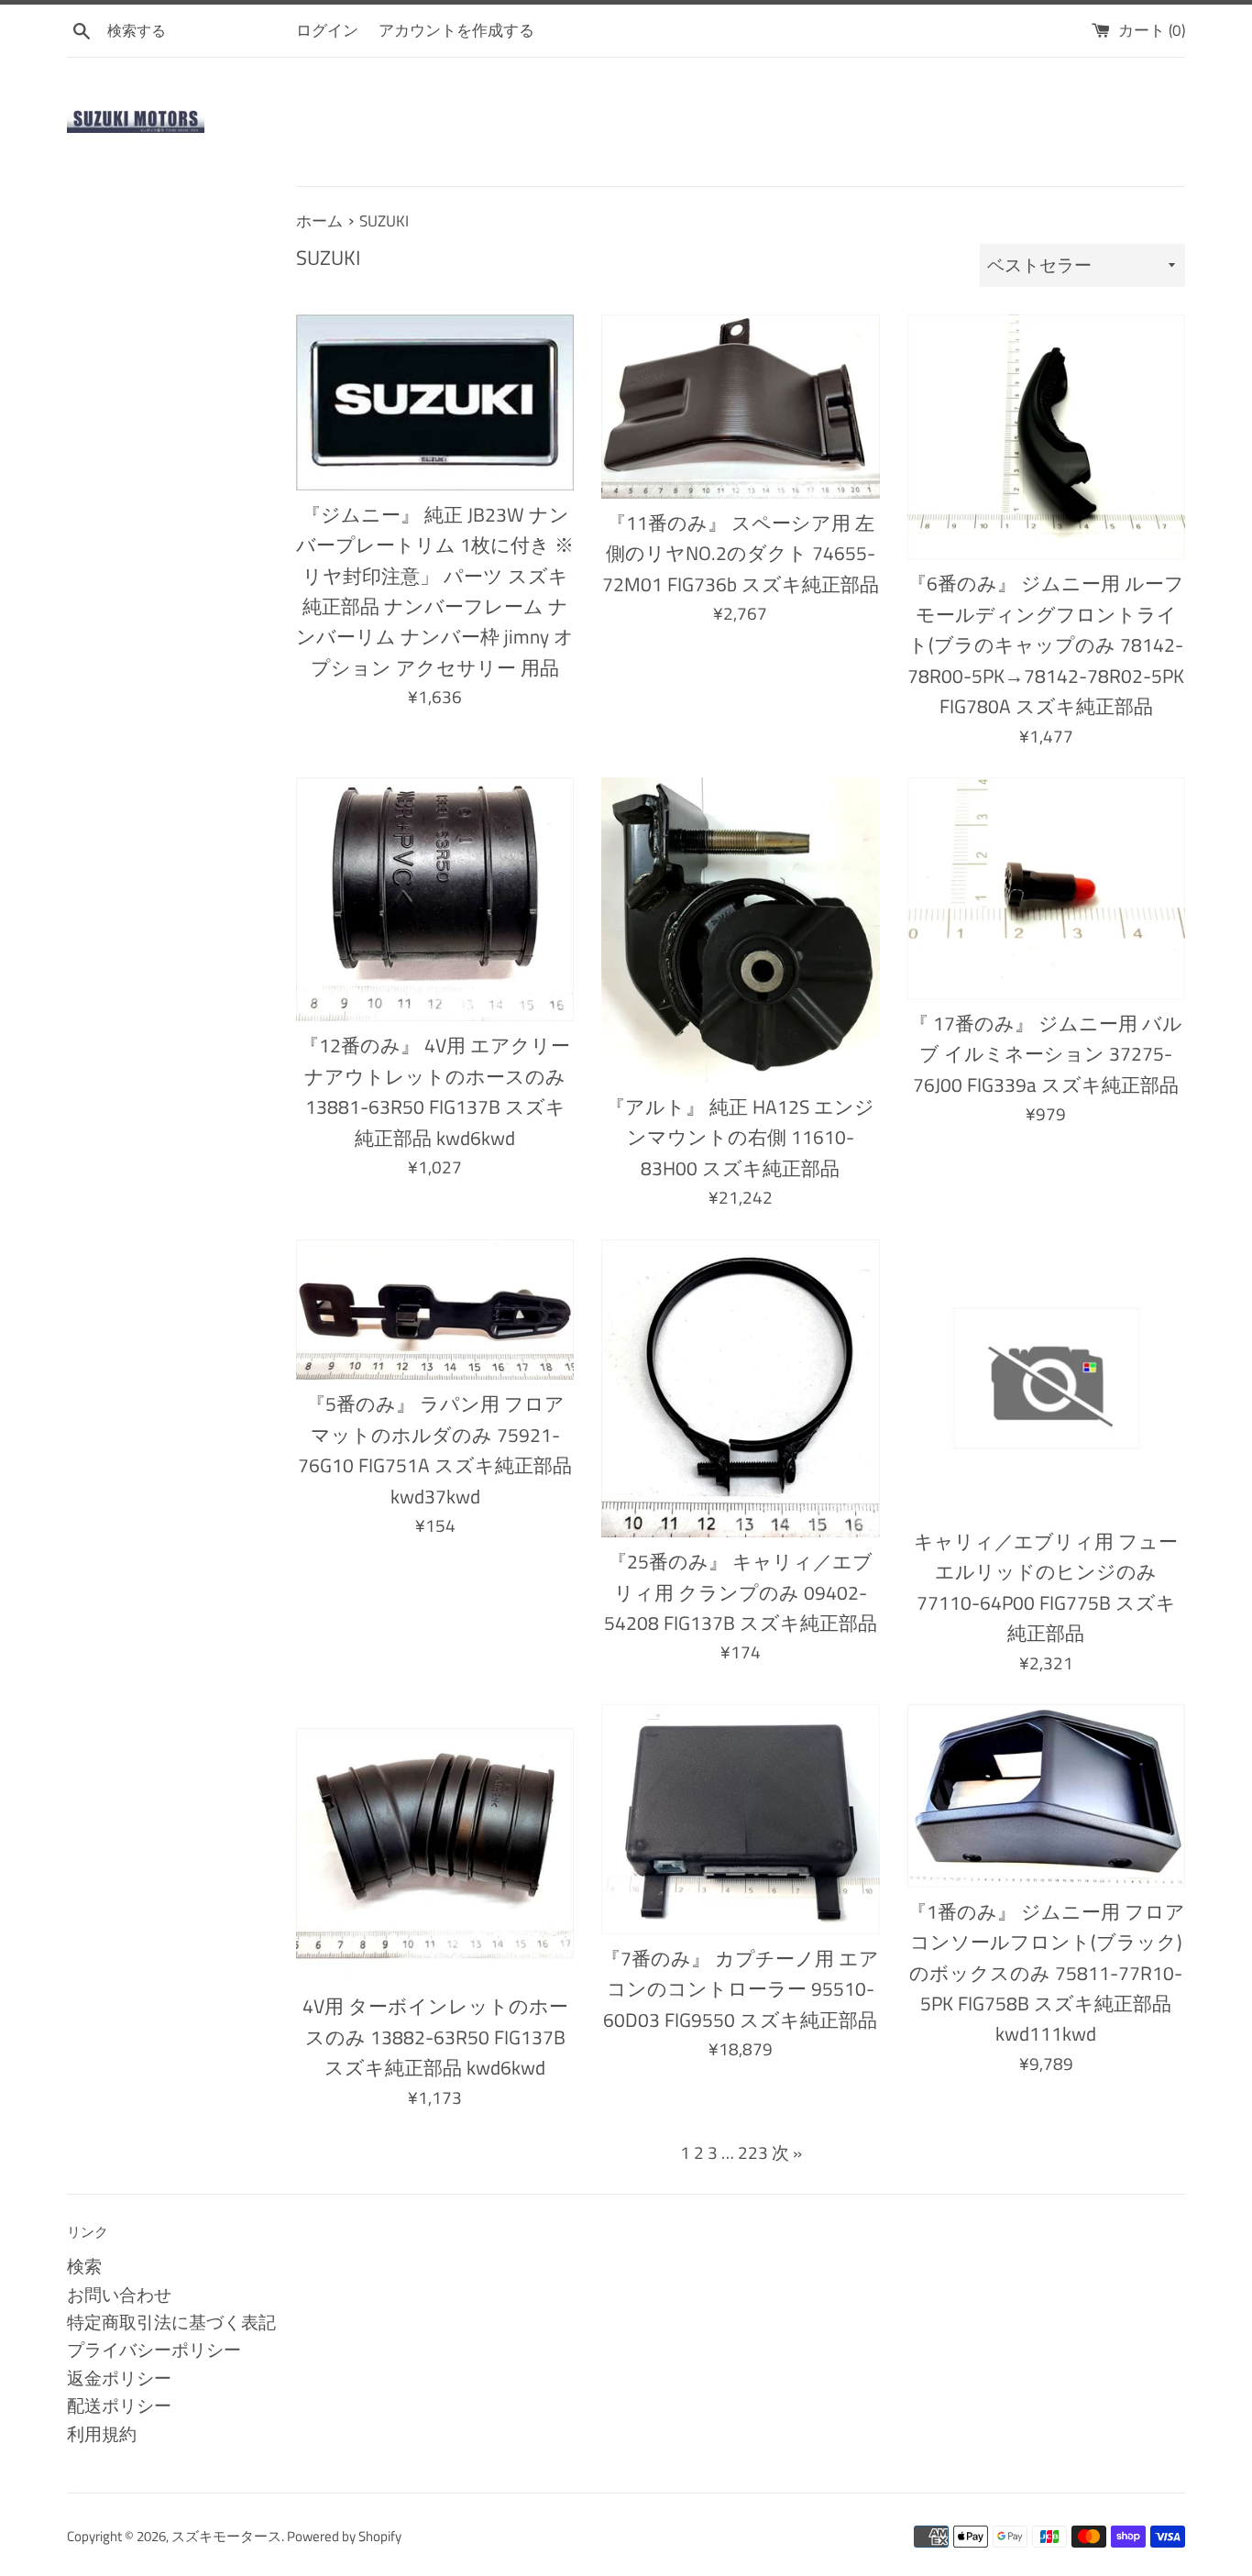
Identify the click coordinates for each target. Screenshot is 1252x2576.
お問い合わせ (119, 2294)
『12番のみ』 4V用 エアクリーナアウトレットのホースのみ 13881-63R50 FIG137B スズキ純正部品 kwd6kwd (435, 1091)
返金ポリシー (119, 2378)
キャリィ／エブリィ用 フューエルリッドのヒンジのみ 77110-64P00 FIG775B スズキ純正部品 (1046, 1587)
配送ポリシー (119, 2405)
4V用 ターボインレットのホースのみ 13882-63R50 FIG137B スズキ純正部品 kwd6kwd (435, 2037)
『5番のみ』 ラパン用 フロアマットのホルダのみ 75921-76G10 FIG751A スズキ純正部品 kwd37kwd (435, 1449)
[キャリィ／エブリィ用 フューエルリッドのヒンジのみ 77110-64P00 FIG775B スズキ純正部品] (1046, 1378)
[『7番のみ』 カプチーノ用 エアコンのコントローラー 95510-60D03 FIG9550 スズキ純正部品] (740, 1819)
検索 (84, 2266)
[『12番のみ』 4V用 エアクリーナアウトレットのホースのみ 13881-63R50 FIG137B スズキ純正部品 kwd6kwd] (435, 899)
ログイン (327, 30)
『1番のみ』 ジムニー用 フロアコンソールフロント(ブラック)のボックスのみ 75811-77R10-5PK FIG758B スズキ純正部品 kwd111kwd (1046, 1973)
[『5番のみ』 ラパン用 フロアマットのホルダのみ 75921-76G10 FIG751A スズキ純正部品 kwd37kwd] (435, 1310)
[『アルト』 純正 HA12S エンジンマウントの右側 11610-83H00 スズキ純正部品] (740, 930)
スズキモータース (226, 2536)
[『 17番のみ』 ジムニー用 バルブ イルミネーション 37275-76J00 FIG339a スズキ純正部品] (1046, 888)
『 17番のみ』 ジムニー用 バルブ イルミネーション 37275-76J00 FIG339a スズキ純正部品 (1046, 1054)
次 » (787, 2152)
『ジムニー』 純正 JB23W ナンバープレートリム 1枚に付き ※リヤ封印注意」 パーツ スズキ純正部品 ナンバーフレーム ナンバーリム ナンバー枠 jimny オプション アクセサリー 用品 (435, 591)
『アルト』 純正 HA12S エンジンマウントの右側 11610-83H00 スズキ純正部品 (740, 1137)
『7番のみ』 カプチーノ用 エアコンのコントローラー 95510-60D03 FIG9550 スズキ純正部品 (740, 1989)
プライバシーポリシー (154, 2349)
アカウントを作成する (456, 30)
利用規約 (102, 2433)
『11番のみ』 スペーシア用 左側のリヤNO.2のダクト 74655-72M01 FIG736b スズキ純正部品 (741, 553)
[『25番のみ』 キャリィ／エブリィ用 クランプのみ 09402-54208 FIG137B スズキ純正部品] (740, 1389)
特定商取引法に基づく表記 (171, 2322)
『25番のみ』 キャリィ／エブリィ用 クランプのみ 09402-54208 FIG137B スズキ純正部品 (741, 1592)
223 (753, 2152)
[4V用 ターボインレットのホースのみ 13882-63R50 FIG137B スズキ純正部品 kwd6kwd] (435, 1843)
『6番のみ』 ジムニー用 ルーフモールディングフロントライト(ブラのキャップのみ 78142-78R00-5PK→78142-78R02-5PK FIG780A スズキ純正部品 (1046, 644)
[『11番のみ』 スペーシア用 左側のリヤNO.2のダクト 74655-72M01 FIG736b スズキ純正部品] (740, 407)
